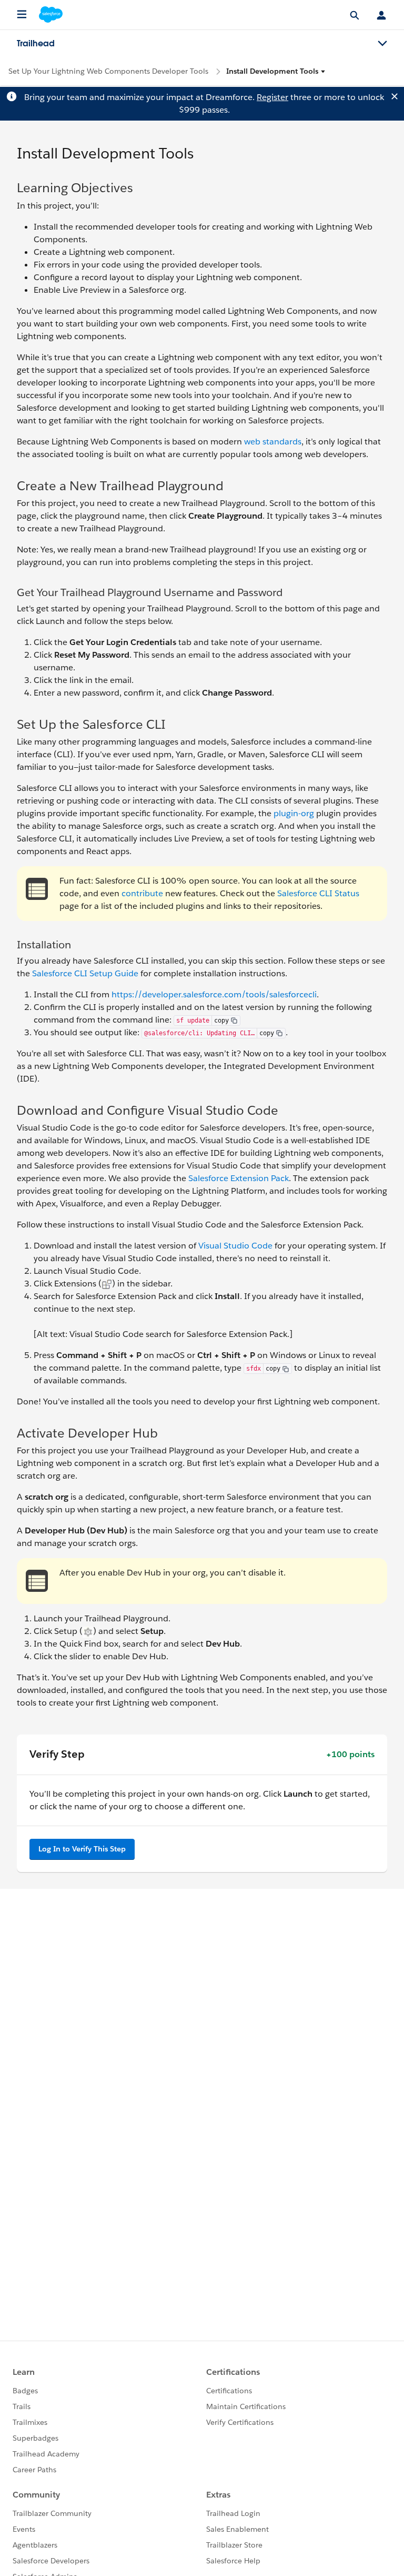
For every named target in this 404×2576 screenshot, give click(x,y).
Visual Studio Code (235, 1246)
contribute (142, 893)
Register (272, 97)
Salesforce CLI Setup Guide (85, 973)
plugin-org (294, 813)
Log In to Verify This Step (82, 1849)
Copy (221, 1021)
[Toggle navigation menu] (382, 44)
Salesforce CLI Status (318, 893)
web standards (273, 442)
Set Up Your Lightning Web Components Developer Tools (108, 71)
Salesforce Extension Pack (239, 1178)
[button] (276, 71)
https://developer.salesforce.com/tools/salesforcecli (214, 994)
